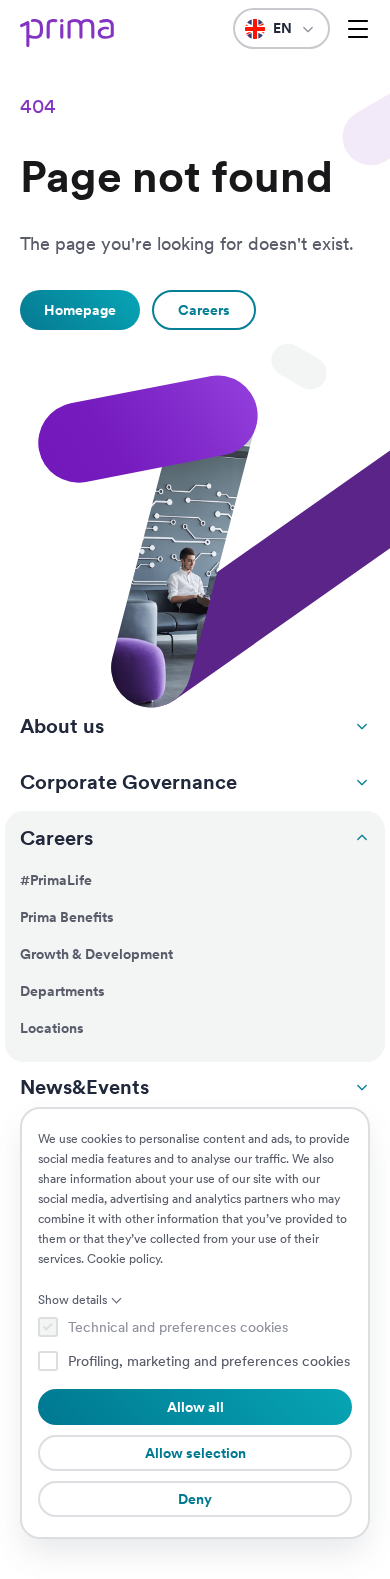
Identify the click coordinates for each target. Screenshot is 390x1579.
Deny (195, 1499)
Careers (56, 838)
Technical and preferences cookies (178, 1327)
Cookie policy (123, 1259)
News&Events (84, 1087)
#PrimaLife (56, 880)
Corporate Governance (128, 782)
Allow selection (195, 1453)
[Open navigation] (358, 29)
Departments (62, 991)
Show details (72, 1300)
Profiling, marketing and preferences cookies (209, 1361)
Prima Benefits (67, 917)
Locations (52, 1028)
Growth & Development (96, 954)
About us (62, 726)
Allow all (195, 1407)
